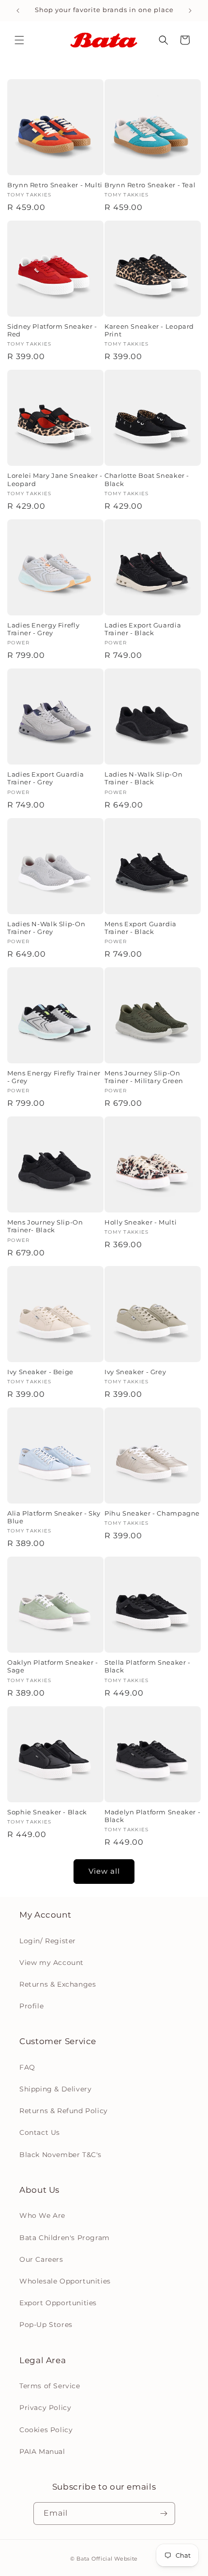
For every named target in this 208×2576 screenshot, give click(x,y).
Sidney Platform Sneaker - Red (52, 330)
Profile (31, 2006)
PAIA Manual (42, 2451)
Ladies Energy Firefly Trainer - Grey (43, 629)
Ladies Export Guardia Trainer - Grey (45, 778)
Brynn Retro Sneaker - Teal (150, 185)
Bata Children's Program (65, 2238)
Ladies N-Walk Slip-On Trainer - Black (143, 778)
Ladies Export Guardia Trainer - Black (143, 629)
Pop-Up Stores (46, 2325)
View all (104, 1871)
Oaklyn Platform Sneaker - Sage (53, 1666)
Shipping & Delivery (55, 2089)
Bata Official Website (107, 2559)
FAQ (27, 2067)
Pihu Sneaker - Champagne (152, 1513)
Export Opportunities (58, 2303)
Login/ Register (48, 1941)
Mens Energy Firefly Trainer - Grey (54, 1077)
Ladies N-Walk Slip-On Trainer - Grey (46, 928)
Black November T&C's (60, 2155)
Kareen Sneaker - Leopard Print (149, 330)
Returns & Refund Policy (64, 2111)
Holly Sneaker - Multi (141, 1222)
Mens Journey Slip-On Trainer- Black (45, 1226)
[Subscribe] (164, 2513)
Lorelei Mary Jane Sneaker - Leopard (55, 480)
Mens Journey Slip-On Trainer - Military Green (144, 1077)
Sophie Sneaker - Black (47, 1812)
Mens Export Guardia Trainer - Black (141, 928)
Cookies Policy (46, 2430)
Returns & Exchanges (58, 1984)
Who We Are (42, 2215)
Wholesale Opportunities (65, 2281)
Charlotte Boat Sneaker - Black (147, 480)
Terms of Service (50, 2386)
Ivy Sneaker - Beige (40, 1372)
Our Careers (41, 2259)
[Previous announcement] (18, 11)
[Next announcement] (190, 11)
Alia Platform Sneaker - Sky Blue (54, 1517)
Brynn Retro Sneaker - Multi (55, 185)
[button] (19, 40)
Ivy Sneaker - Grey (135, 1372)
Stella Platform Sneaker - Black (148, 1666)
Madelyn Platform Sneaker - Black (152, 1816)
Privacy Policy (45, 2408)
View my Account (52, 1963)
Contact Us (40, 2132)
